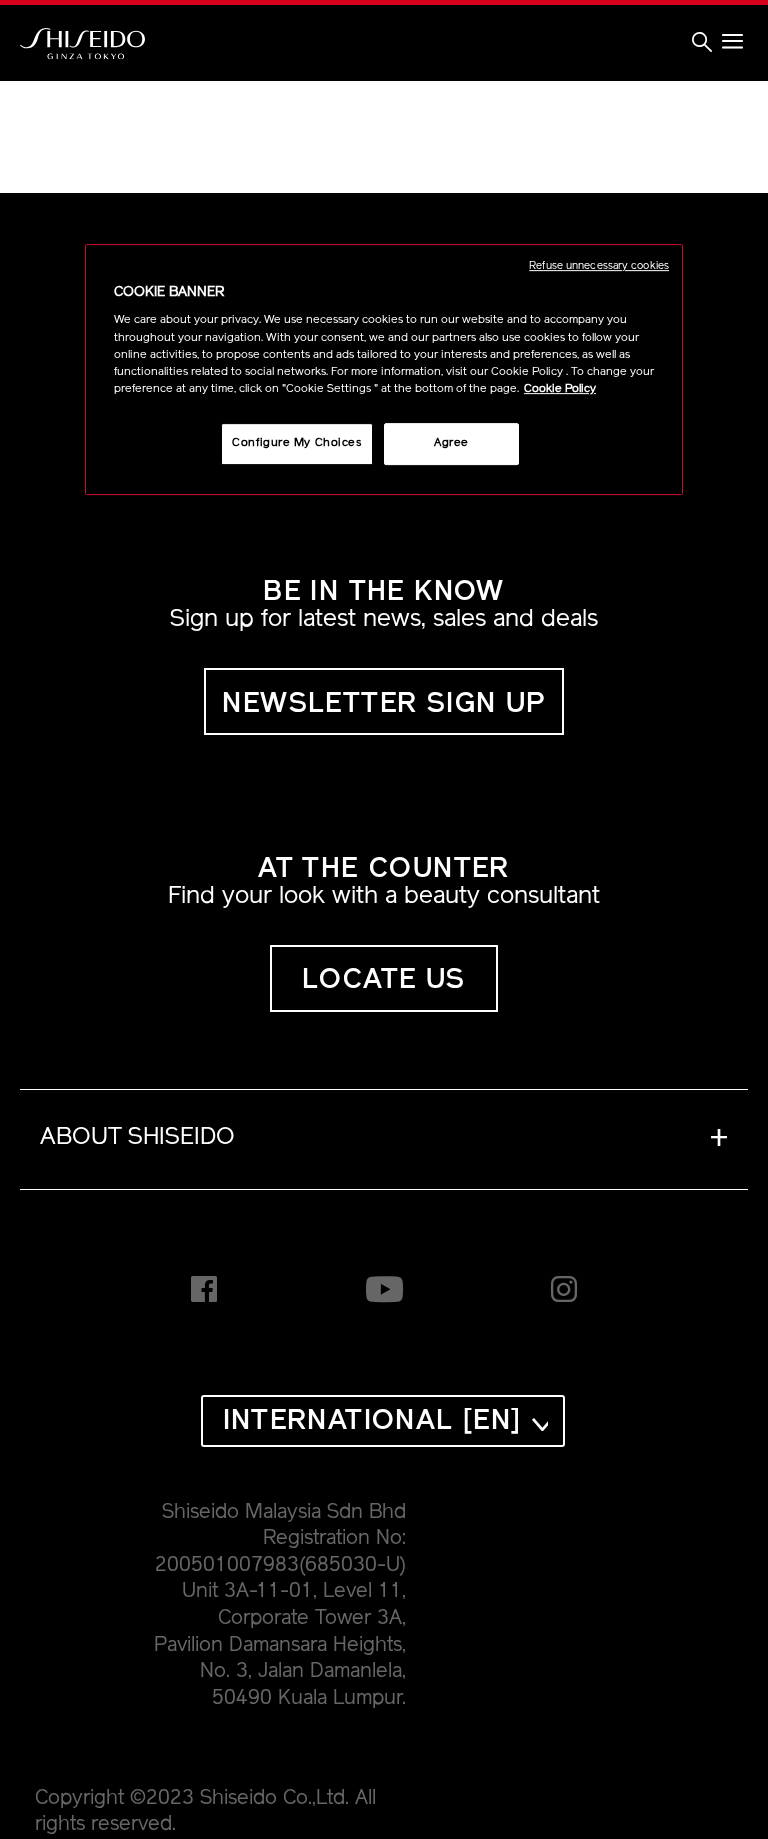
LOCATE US (384, 981)
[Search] (702, 45)
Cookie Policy (560, 389)
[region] (384, 369)
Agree (451, 443)
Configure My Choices (296, 443)
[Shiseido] (82, 44)
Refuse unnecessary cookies (599, 266)
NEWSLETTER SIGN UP (383, 705)
